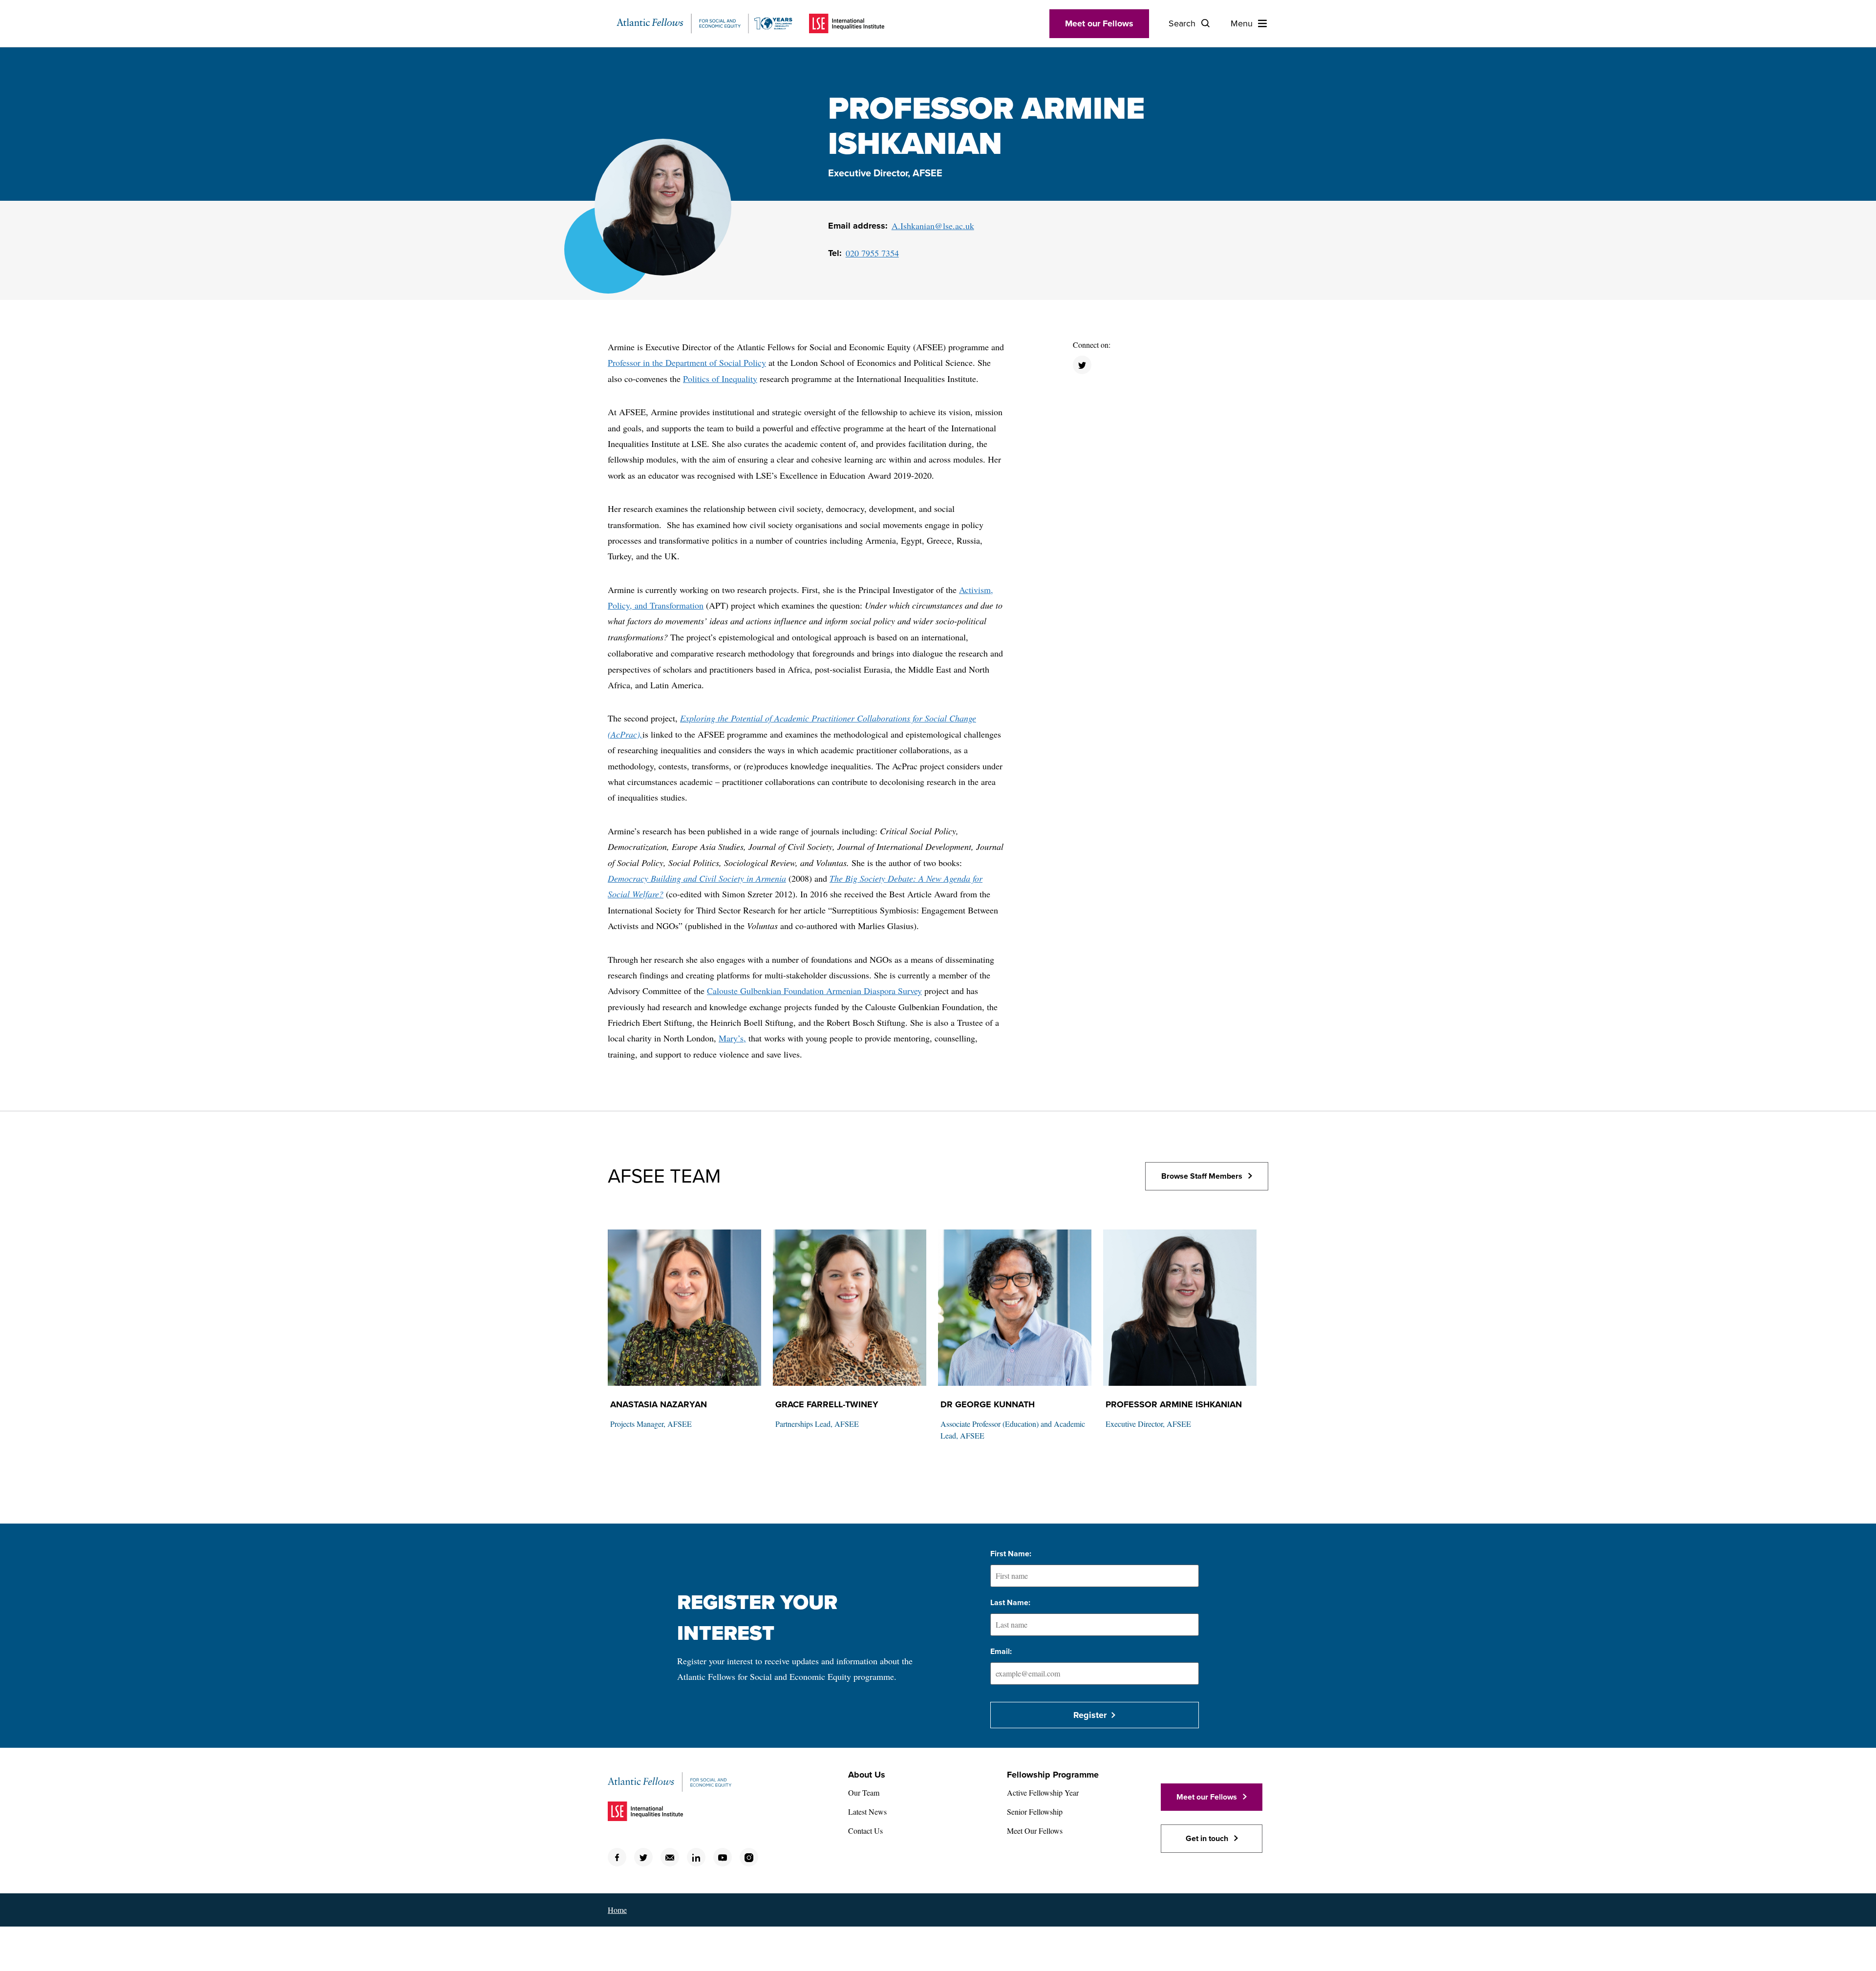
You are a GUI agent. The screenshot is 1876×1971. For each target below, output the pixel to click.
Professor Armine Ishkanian (1174, 1404)
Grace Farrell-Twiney (827, 1404)
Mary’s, (732, 1038)
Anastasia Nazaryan (659, 1404)
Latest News (867, 1812)
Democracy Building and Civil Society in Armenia (697, 878)
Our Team (864, 1792)
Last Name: (1010, 1603)
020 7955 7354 (872, 253)
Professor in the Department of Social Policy (687, 362)
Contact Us (865, 1831)
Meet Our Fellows (1035, 1831)
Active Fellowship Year (1043, 1792)
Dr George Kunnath (988, 1404)
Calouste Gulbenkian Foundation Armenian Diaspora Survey (814, 991)
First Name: (1011, 1554)
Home (617, 1910)
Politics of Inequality (720, 379)
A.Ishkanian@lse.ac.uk (933, 226)
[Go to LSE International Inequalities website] (847, 23)
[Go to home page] (704, 23)
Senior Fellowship (1035, 1812)
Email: (1001, 1652)
